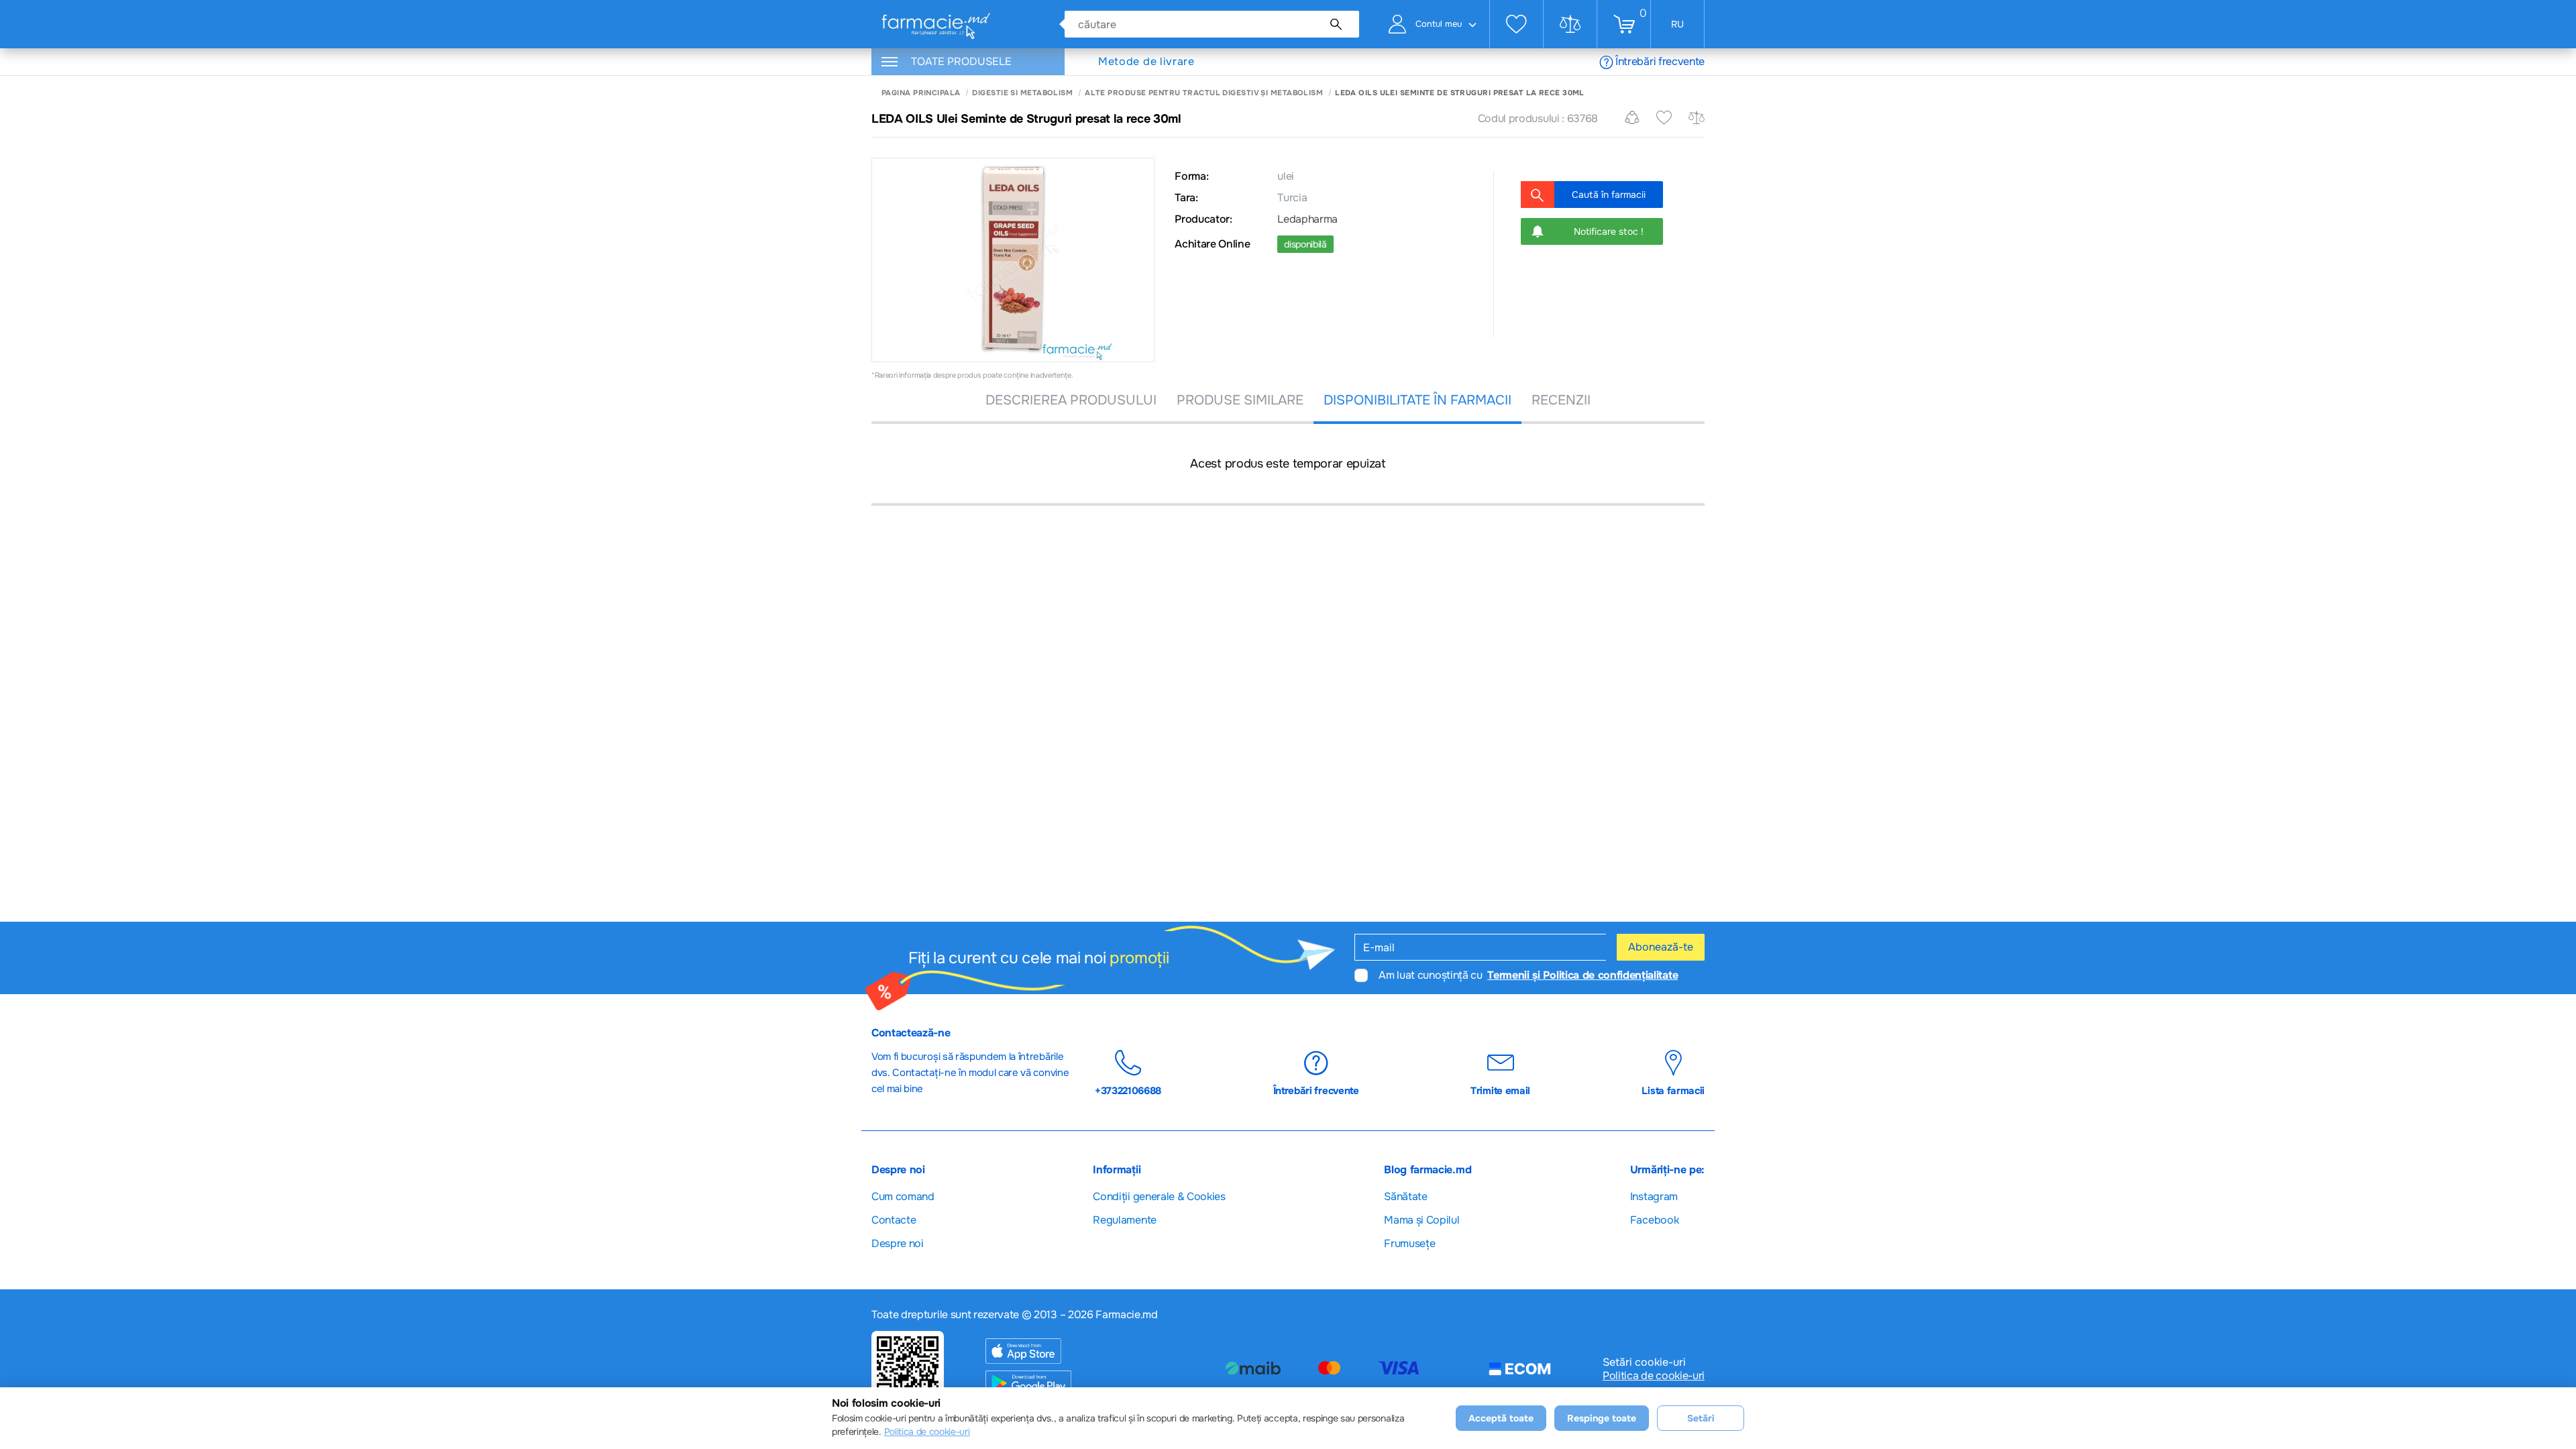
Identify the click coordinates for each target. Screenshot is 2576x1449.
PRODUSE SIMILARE (1240, 400)
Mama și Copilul (1421, 1220)
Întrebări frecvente (1660, 61)
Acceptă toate (1501, 1418)
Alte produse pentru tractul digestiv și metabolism (1204, 93)
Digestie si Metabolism (1022, 93)
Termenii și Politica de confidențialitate (1582, 975)
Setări (1701, 1418)
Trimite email (1500, 1090)
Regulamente (1124, 1220)
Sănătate (1405, 1196)
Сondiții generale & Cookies (1159, 1196)
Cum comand (903, 1196)
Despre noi (898, 1243)
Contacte (894, 1220)
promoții (1139, 958)
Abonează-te (1661, 947)
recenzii (1561, 400)
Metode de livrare (1146, 62)
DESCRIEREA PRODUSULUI (1071, 400)
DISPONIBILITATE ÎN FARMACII (1417, 400)
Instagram (1654, 1196)
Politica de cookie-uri (1654, 1376)
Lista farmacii (1673, 1090)
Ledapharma (1307, 219)
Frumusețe (1409, 1243)
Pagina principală (921, 93)
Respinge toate (1602, 1418)
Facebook (1654, 1220)
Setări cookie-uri (1644, 1362)
